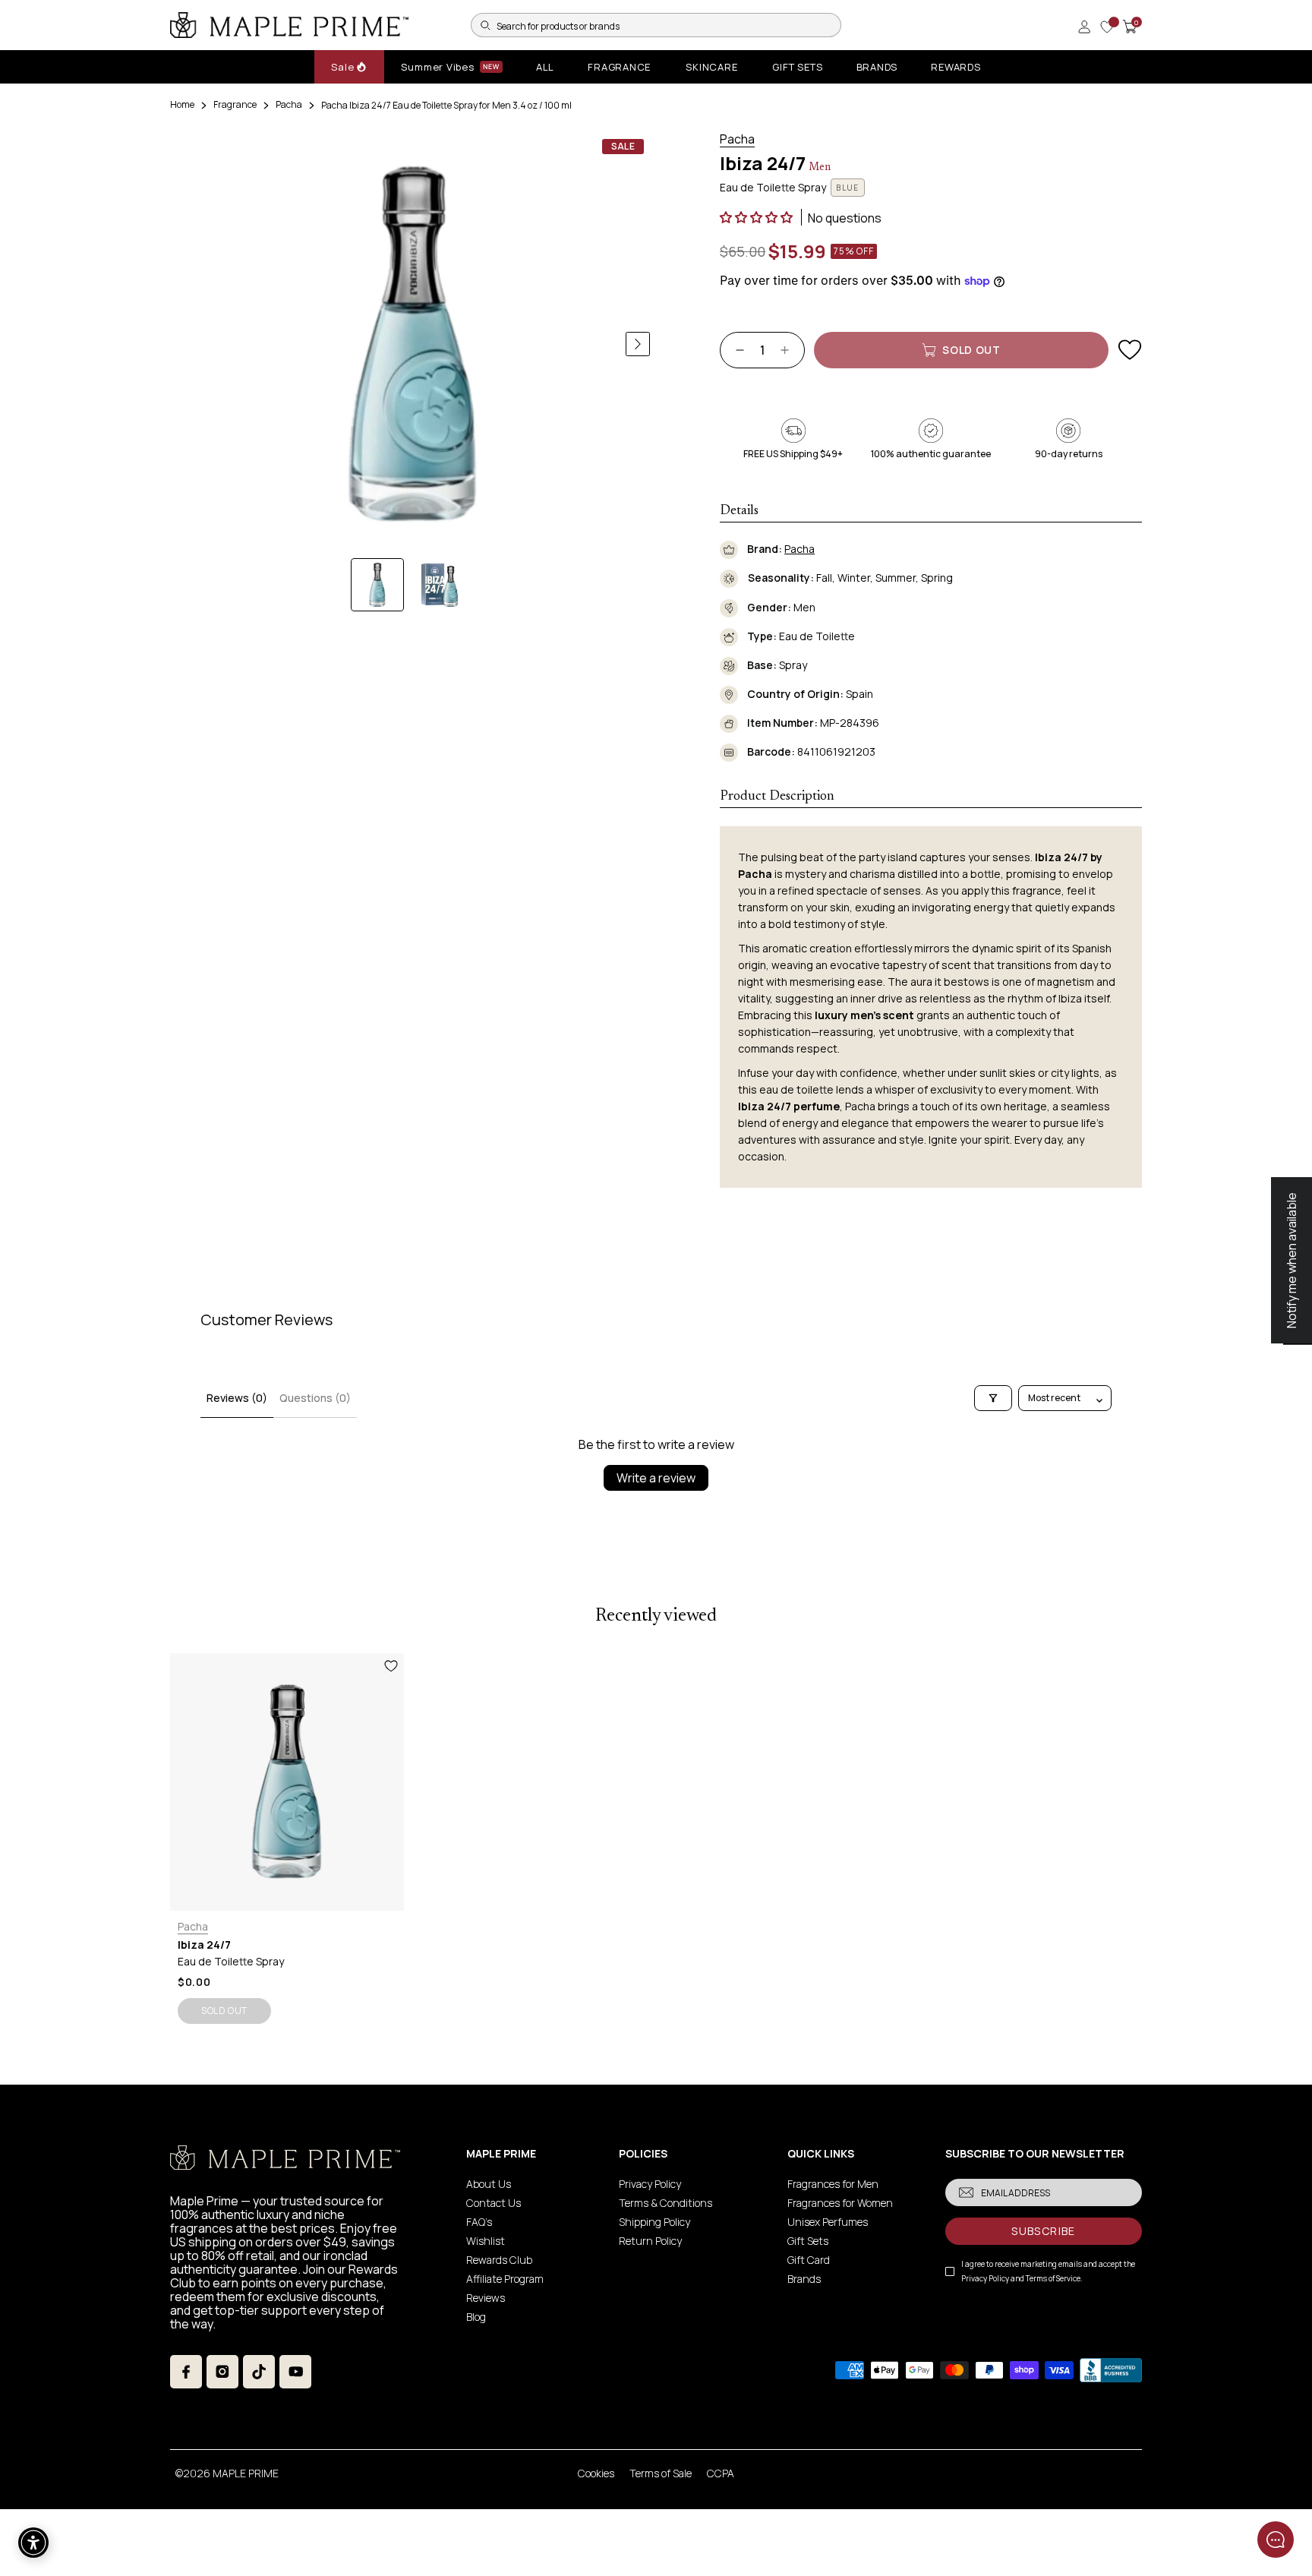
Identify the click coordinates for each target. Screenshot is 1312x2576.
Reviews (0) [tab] (237, 1398)
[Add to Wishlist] (1130, 350)
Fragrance (235, 104)
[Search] (485, 25)
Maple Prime (246, 2473)
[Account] (1084, 27)
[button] (757, 217)
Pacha (289, 104)
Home (182, 104)
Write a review (656, 1478)
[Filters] (993, 1398)
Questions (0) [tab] (315, 1398)
